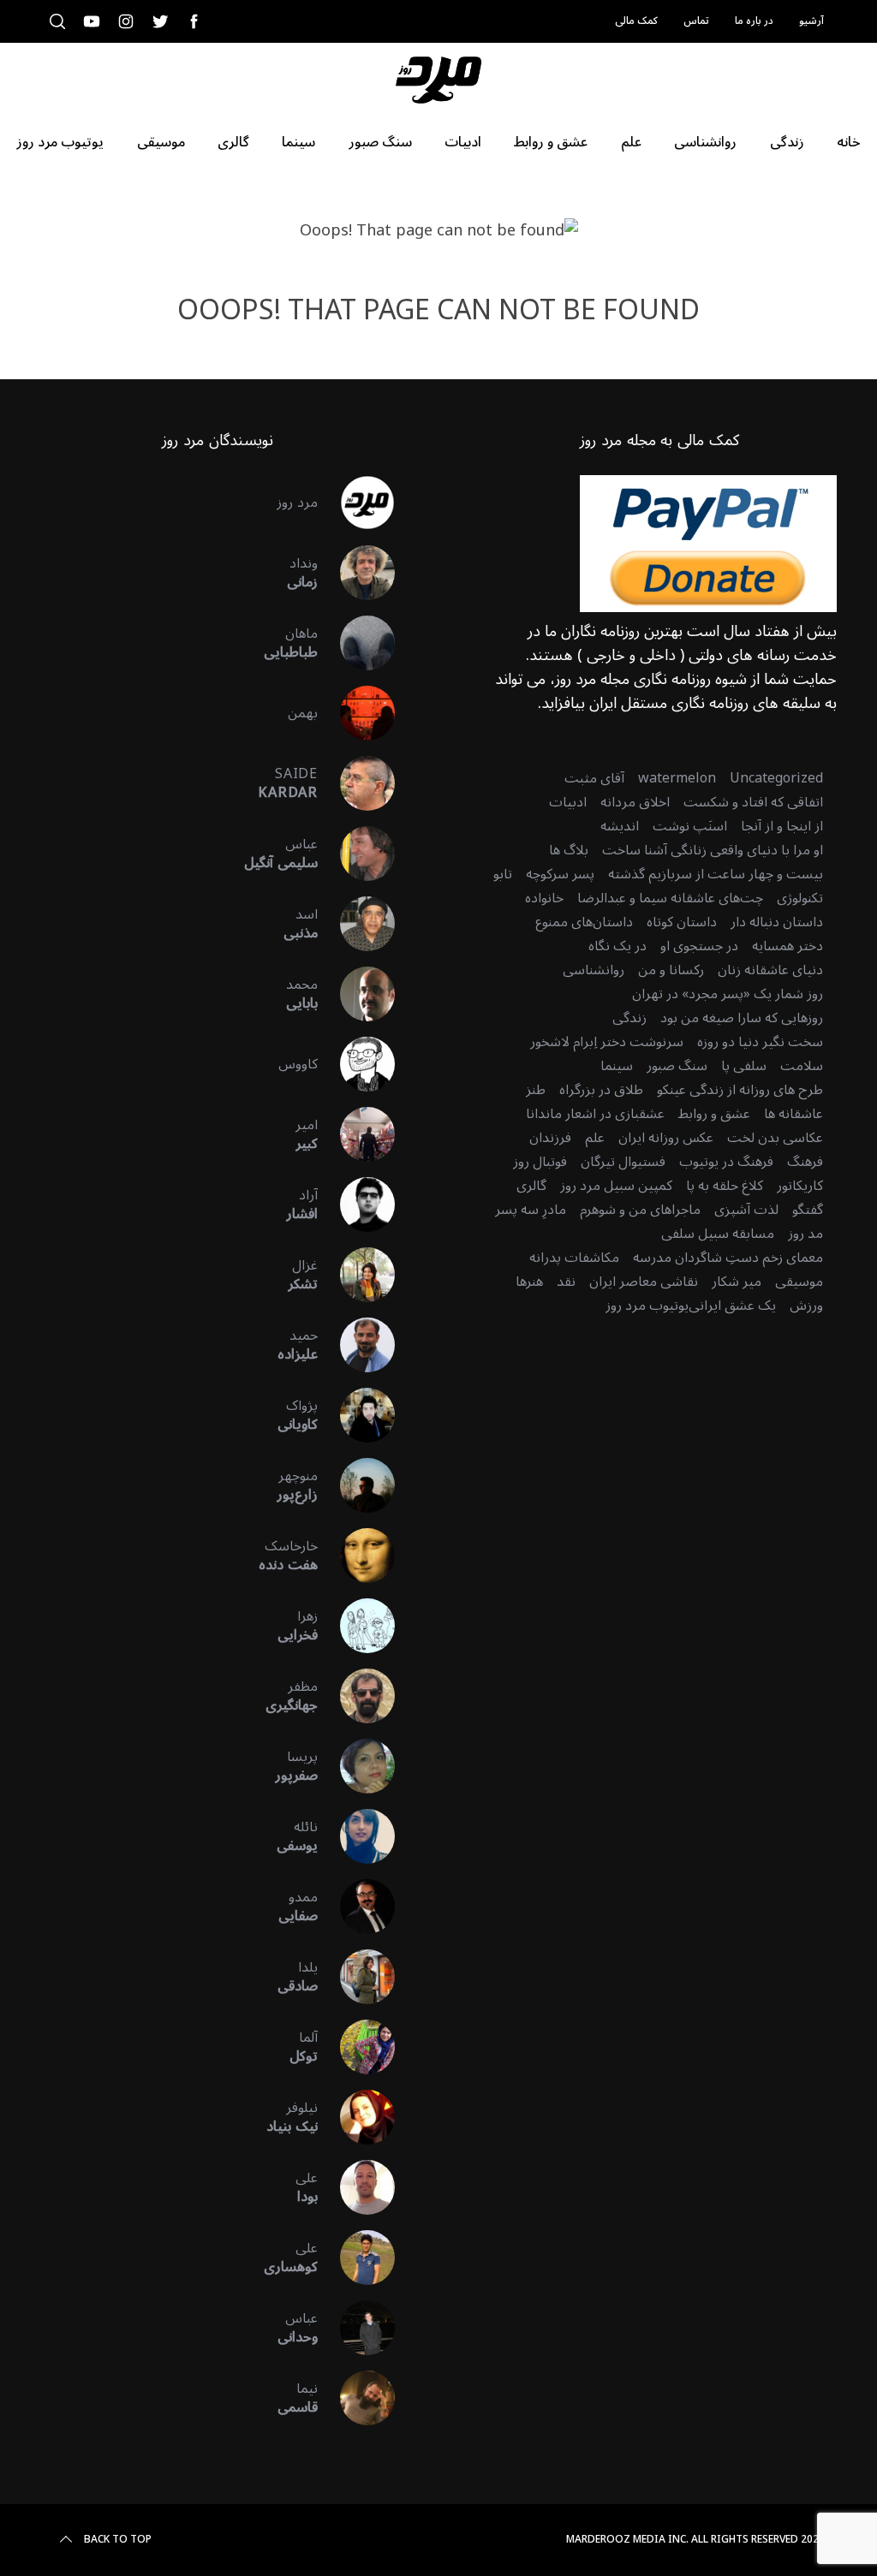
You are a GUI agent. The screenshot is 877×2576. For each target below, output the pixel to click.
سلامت (802, 1066)
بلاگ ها (569, 850)
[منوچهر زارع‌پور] (356, 1485)
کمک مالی (636, 21)
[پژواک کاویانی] (356, 1415)
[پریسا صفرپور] (356, 1766)
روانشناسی (594, 970)
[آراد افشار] (356, 1205)
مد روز (805, 1234)
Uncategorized (776, 778)
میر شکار (737, 1282)
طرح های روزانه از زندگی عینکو (740, 1090)
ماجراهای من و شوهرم (640, 1210)
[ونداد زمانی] (356, 573)
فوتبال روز (540, 1162)
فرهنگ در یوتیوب (726, 1162)
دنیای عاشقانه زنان (770, 970)
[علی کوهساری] (356, 2258)
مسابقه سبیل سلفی (718, 1234)
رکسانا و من (671, 970)
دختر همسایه (788, 946)
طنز (536, 1090)
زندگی (629, 1018)
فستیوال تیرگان (623, 1162)
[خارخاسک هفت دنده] (356, 1556)
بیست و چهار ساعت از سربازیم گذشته (716, 874)
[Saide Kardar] (356, 783)
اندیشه (620, 826)
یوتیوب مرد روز (647, 1306)
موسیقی (799, 1282)
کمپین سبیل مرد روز (616, 1186)
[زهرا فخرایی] (356, 1626)
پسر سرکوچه (560, 874)
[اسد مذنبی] (356, 924)
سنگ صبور (677, 1066)
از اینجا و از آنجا (782, 826)
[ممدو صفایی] (356, 1907)
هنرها (529, 1282)
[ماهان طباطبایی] (356, 643)
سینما (617, 1066)
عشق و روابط (714, 1114)
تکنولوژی (800, 898)
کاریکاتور (800, 1186)
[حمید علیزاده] (356, 1345)
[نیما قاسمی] (356, 2398)
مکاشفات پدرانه (574, 1258)
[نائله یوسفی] (356, 1836)
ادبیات (568, 802)
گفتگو (808, 1210)
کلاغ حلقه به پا (725, 1186)
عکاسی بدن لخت (775, 1138)
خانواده (544, 898)
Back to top (118, 2540)
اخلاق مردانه (635, 802)
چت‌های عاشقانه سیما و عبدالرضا (670, 898)
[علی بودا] (356, 2187)
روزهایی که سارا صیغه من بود (742, 1018)
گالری (531, 1186)
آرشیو (811, 21)
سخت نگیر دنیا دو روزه (760, 1042)
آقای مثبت (594, 778)
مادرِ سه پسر (531, 1210)
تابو (503, 874)
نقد (566, 1282)
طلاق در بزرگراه (601, 1090)
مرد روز (297, 503)
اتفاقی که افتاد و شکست (753, 802)
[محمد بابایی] (356, 994)
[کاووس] (356, 1064)
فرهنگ (805, 1162)
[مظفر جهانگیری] (356, 1696)
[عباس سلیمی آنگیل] (356, 854)
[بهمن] (356, 713)
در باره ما (754, 21)
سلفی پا (744, 1066)
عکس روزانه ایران (666, 1138)
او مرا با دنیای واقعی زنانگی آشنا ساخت (713, 850)
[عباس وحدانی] (356, 2328)
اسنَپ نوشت (690, 826)
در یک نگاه (617, 946)
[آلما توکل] (356, 2047)
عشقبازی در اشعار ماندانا (595, 1114)
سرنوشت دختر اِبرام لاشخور (607, 1042)
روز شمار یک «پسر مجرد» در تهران (728, 994)
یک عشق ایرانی (732, 1306)
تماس (696, 21)
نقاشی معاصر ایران (644, 1282)
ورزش (806, 1306)
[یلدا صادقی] (356, 1977)
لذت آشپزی (746, 1210)
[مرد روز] (356, 503)
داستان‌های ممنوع (584, 922)
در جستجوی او (699, 946)
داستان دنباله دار (777, 922)
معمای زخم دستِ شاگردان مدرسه (728, 1258)
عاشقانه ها (793, 1114)
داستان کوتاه (682, 922)
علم (595, 1138)
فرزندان (550, 1138)
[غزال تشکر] (356, 1275)
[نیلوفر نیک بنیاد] (356, 2117)
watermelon (677, 778)
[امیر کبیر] (356, 1134)
